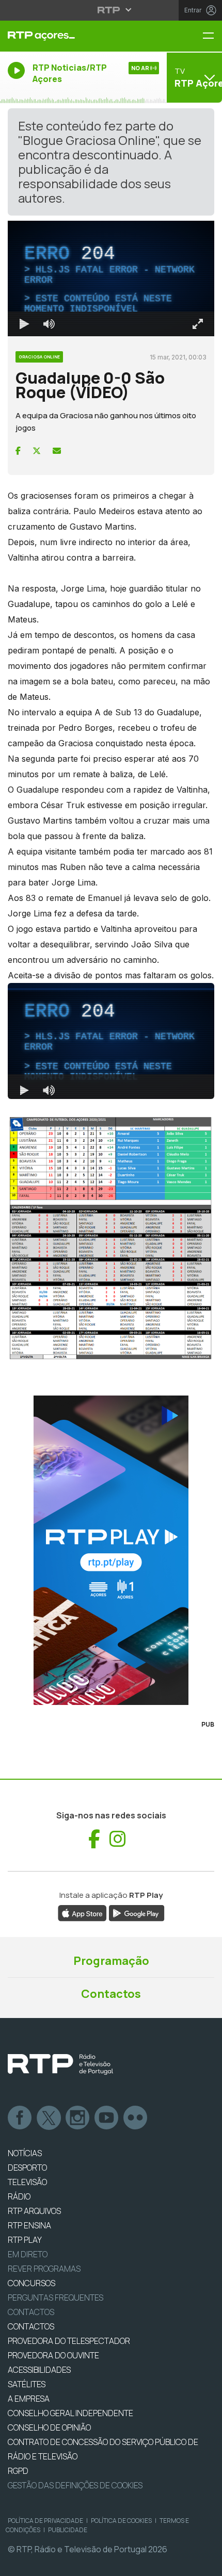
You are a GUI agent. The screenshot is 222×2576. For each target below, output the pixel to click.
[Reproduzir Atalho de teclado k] (17, 2564)
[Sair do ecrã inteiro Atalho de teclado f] (205, 2564)
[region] (111, 1288)
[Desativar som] (41, 2564)
